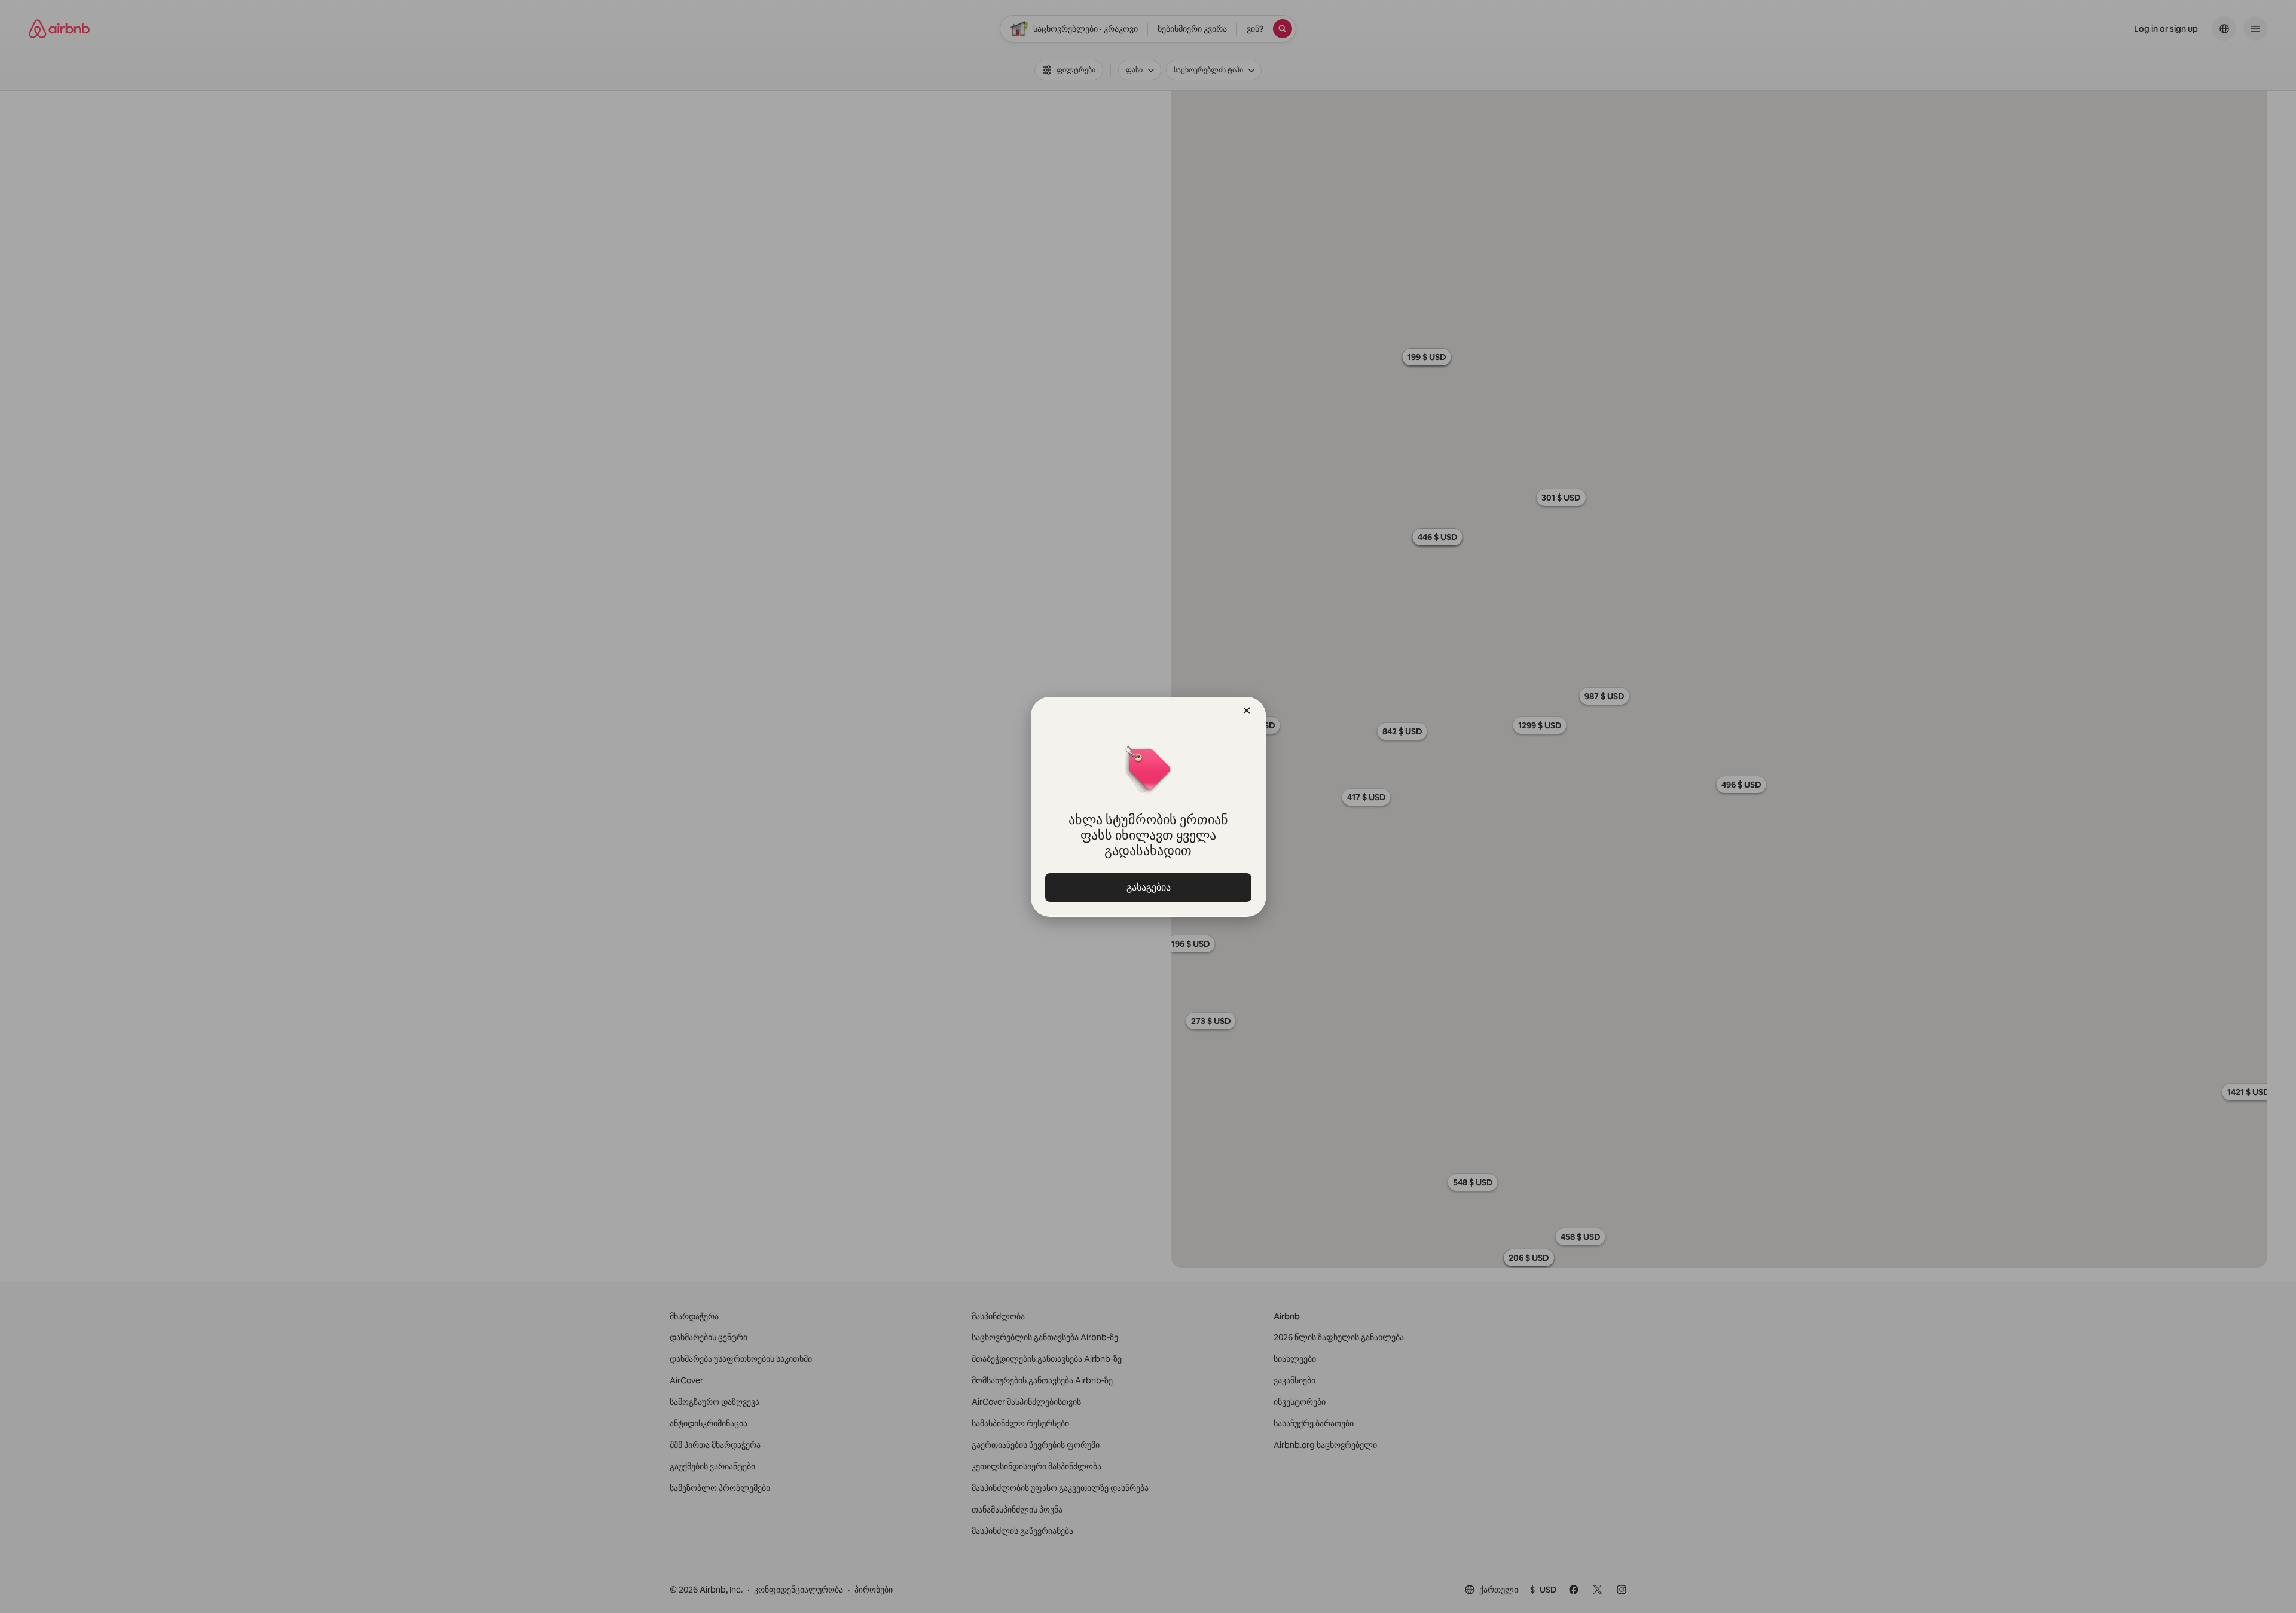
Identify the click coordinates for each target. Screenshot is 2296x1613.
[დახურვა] (1247, 711)
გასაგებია (1148, 887)
